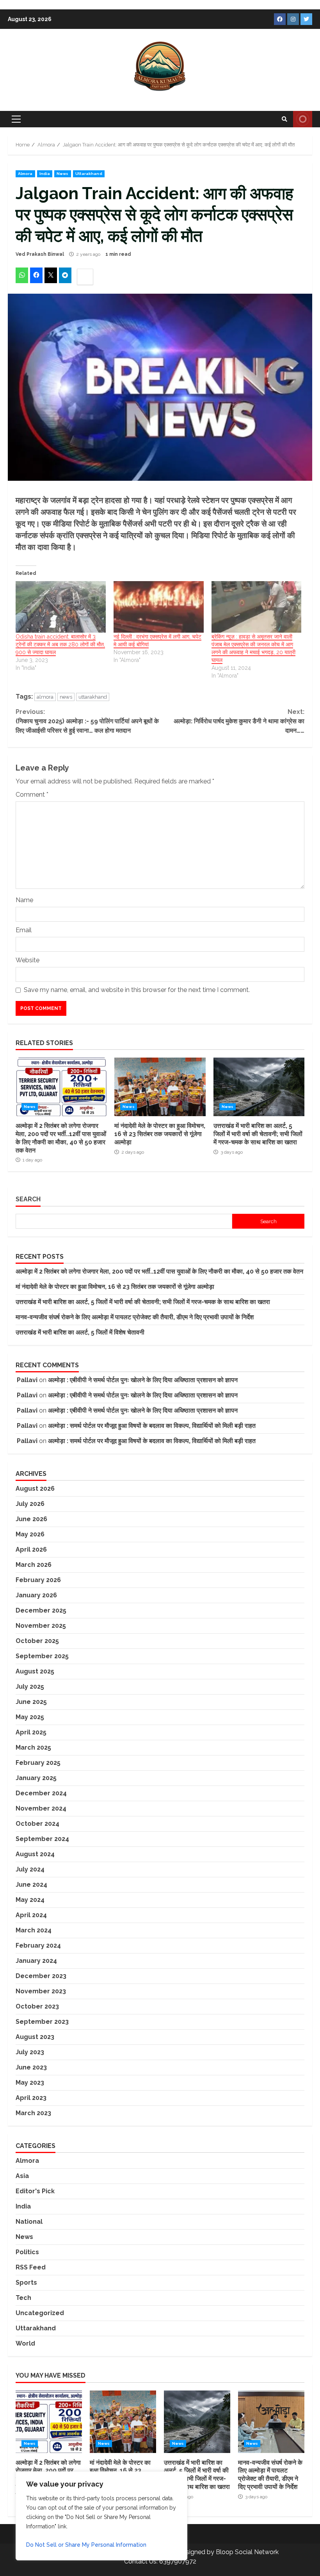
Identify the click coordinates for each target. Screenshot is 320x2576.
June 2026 (31, 1519)
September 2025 (42, 1656)
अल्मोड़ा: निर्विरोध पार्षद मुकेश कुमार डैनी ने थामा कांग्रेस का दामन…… (239, 721)
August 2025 (35, 1671)
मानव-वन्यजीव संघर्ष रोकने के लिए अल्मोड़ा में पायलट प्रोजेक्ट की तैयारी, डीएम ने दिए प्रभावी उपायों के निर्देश (135, 1317)
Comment (32, 795)
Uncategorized (40, 2313)
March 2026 (34, 1565)
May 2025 (30, 1717)
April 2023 (31, 2098)
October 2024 (37, 1824)
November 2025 (41, 1626)
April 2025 (31, 1732)
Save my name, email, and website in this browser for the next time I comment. (137, 990)
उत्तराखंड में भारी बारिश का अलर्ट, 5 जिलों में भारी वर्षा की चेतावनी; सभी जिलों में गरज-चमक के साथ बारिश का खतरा (259, 1087)
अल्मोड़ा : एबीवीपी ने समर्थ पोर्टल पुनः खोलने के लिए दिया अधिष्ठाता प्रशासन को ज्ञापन (143, 1380)
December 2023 (41, 1976)
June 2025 (31, 1702)
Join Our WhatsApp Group (303, 119)
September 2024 (42, 1839)
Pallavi (27, 1380)
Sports (26, 2283)
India (45, 174)
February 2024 (38, 1945)
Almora (25, 174)
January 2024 (36, 1961)
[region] (101, 2516)
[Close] (179, 2478)
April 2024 (31, 1915)
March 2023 (33, 2113)
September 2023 (42, 2022)
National (29, 2222)
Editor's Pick (35, 2191)
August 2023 (35, 2037)
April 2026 (31, 1549)
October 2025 (37, 1641)
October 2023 (37, 2006)
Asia (22, 2176)
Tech (23, 2298)
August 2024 (35, 1854)
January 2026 (36, 1595)
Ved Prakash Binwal (40, 254)
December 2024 (41, 1793)
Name (24, 900)
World (25, 2343)
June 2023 (31, 2067)
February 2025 (38, 1763)
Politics (27, 2252)
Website (28, 960)
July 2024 (30, 1869)
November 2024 (41, 1808)
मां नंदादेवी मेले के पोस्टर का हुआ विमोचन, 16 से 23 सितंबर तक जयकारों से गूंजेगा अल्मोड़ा (160, 1087)
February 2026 (38, 1580)
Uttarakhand (89, 174)
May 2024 (30, 1900)
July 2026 (30, 1504)
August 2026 (35, 1489)
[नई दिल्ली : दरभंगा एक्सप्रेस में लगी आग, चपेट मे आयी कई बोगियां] (159, 607)
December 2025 (41, 1610)
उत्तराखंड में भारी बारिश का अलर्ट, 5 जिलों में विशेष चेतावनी (80, 1332)
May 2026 (30, 1534)
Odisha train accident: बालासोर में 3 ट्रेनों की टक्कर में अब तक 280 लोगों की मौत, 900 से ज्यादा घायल (60, 644)
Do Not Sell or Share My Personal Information (86, 2545)
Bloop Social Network (247, 2552)
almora (45, 697)
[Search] (284, 119)
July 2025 (30, 1687)
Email (24, 930)
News (62, 174)
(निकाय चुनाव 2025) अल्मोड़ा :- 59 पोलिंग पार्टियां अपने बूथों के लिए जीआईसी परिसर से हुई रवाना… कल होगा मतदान (87, 721)
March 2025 (33, 1747)
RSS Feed (31, 2267)
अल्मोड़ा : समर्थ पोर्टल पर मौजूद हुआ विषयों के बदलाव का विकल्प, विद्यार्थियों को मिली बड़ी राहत (152, 1426)
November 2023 (41, 1991)
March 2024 (34, 1930)
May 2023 (30, 2083)
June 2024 (31, 1885)
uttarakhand (93, 697)
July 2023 (30, 2052)
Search (28, 1199)
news (66, 697)
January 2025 (36, 1778)
